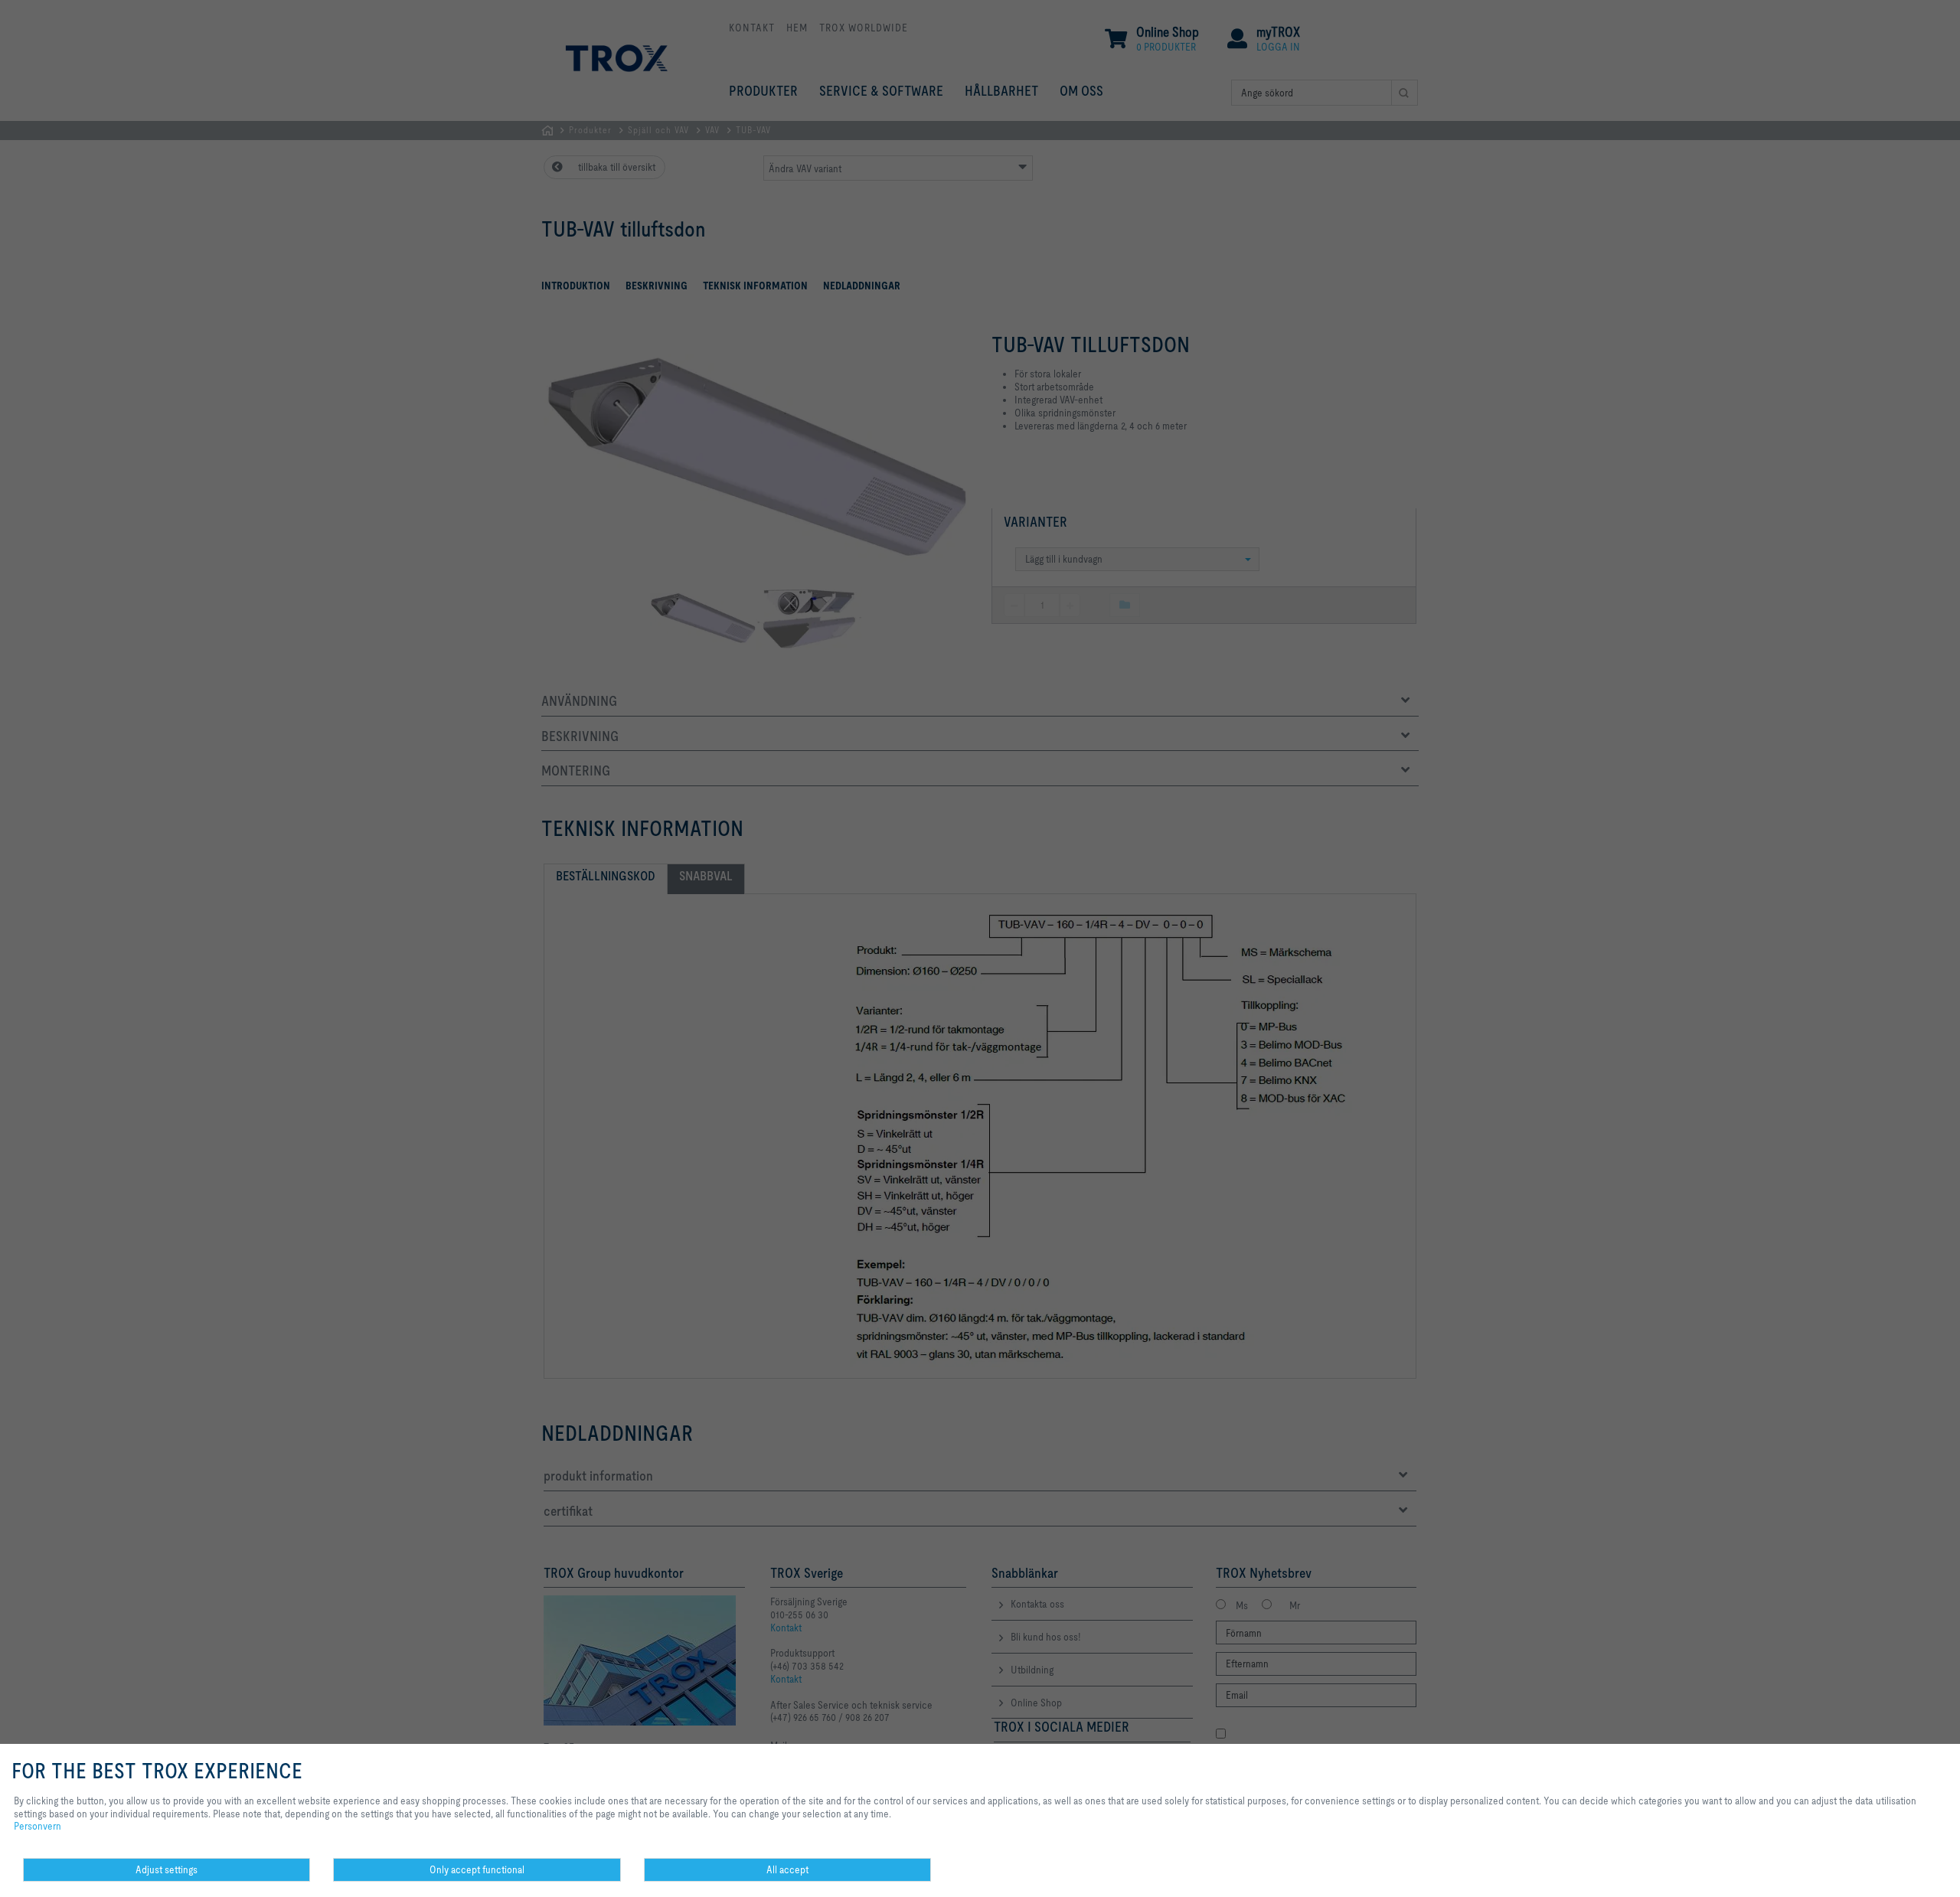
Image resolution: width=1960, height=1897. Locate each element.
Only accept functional (477, 1869)
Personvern (38, 1826)
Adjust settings (167, 1869)
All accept (787, 1869)
